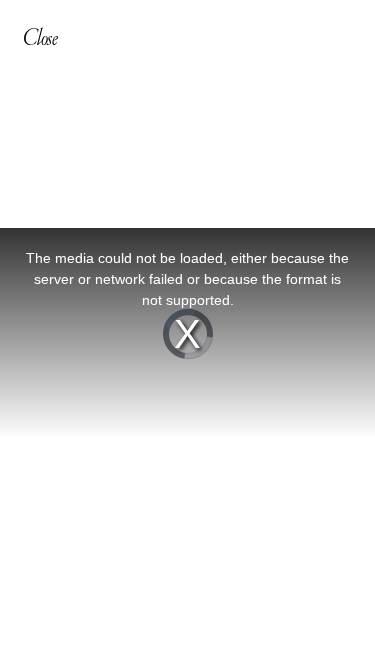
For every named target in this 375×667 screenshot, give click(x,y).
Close (40, 37)
